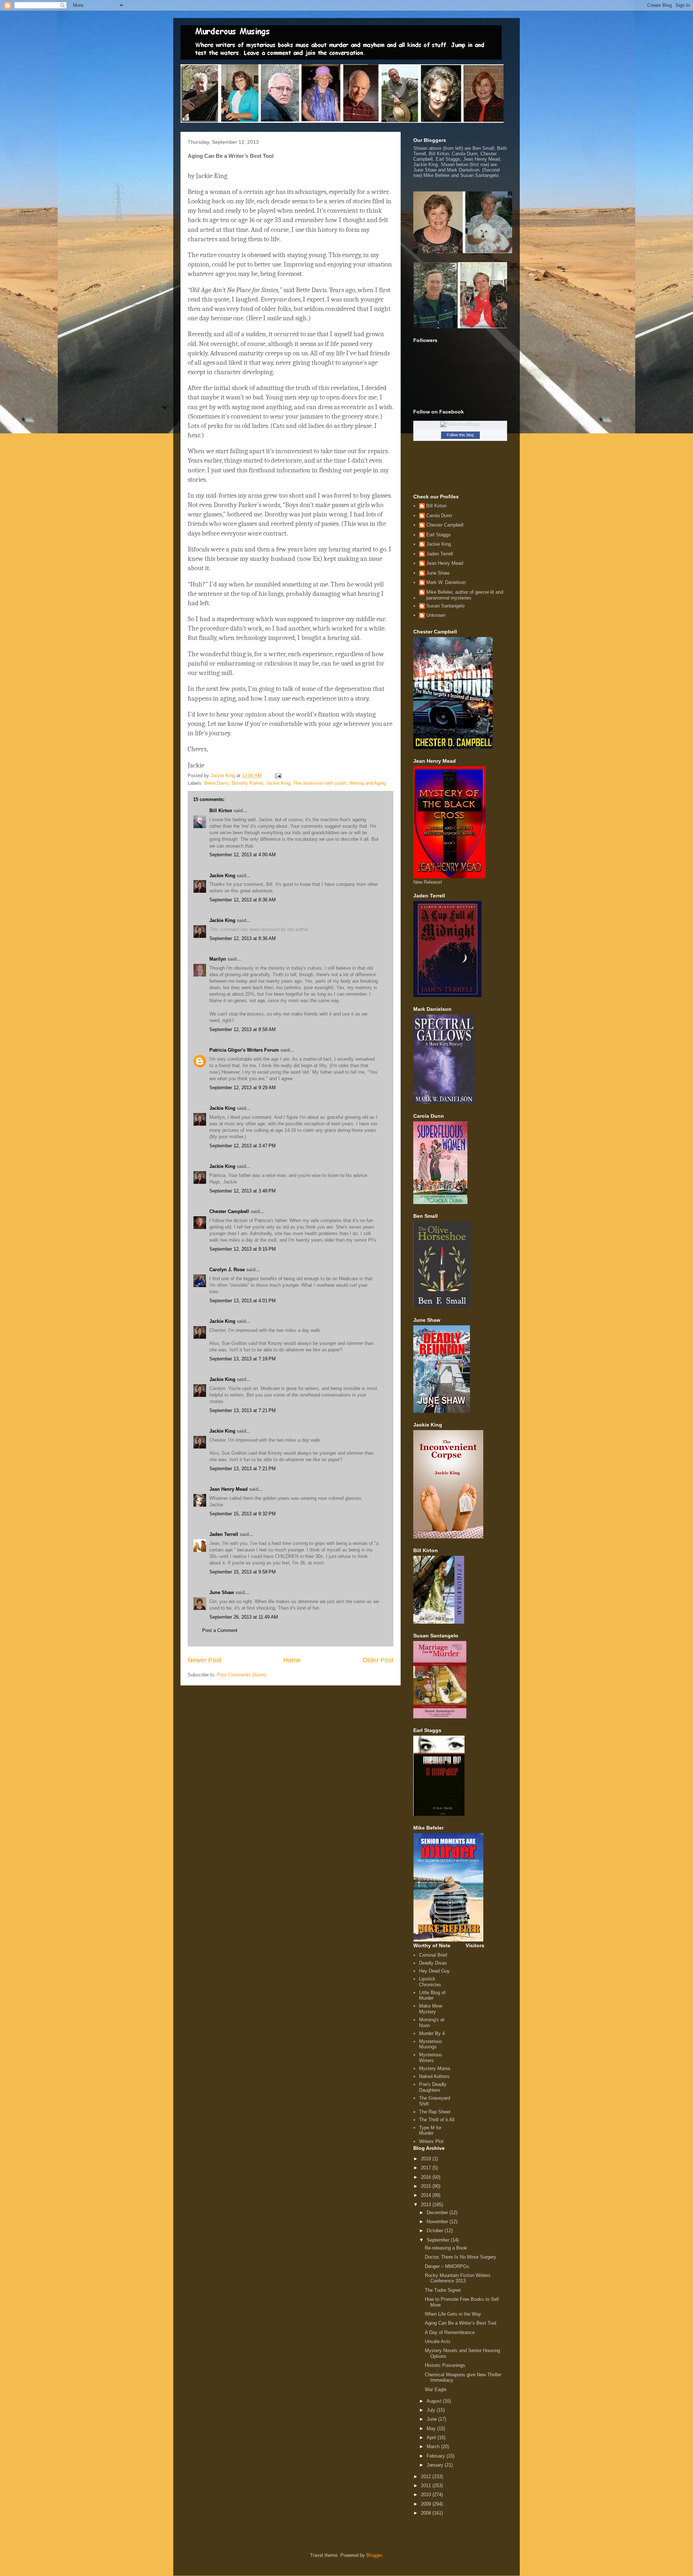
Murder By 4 (432, 2033)
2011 (427, 2486)
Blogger (374, 2555)
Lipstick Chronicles (430, 1982)
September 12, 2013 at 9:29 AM (243, 1088)
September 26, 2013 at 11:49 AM (244, 1617)
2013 (427, 2205)
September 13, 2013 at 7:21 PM (243, 1410)
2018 (427, 2159)
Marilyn (218, 959)
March (434, 2447)
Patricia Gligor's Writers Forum (244, 1050)
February (437, 2456)
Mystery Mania (435, 2068)
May (432, 2428)
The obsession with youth (320, 783)
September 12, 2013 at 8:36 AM (243, 900)
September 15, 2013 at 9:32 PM (243, 1514)
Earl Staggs (439, 535)
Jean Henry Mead (228, 1489)
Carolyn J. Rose (227, 1270)
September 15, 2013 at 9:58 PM (243, 1572)
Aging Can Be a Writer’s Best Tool (461, 2323)
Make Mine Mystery (431, 2009)
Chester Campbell (229, 1211)
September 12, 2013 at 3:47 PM (243, 1146)
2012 (427, 2477)
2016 (427, 2177)
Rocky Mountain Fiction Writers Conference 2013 (458, 2278)
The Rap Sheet (435, 2112)
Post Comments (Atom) (242, 1675)
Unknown (436, 615)
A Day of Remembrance (450, 2332)
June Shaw (222, 1592)
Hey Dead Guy (434, 1971)
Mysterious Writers (431, 2058)
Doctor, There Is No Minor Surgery (461, 2257)
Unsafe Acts (438, 2341)
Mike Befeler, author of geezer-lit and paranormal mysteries (465, 595)
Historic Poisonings (445, 2365)
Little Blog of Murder (432, 1995)
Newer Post (204, 1660)
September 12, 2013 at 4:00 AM (243, 855)
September (439, 2240)
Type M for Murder (430, 2131)
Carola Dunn (439, 516)
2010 (427, 2495)
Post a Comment (220, 1630)
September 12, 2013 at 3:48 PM (243, 1191)
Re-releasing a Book (446, 2248)
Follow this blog (460, 435)
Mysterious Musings (431, 2044)
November (438, 2222)
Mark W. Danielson (446, 582)
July (432, 2410)
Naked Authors (434, 2076)
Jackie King (278, 783)
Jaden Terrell (224, 1534)
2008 (427, 2513)
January (436, 2465)
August (435, 2401)
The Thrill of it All (437, 2120)
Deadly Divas (433, 1963)
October (436, 2231)
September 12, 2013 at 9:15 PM (243, 1249)
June (432, 2419)
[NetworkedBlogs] (460, 424)
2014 (427, 2195)
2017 (427, 2168)
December (438, 2213)
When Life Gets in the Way (453, 2314)
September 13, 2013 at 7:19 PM (243, 1359)
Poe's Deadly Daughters (433, 2087)
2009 (427, 2504)
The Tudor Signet (443, 2290)
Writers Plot (431, 2141)
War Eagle (436, 2389)
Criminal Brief (433, 1955)
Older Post (378, 1660)
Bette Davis (217, 783)
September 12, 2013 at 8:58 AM (243, 1029)
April (432, 2438)
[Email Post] (278, 776)
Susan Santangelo (445, 606)
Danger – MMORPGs (447, 2266)
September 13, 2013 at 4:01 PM (243, 1301)
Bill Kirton (221, 811)
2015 (427, 2186)
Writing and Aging (368, 783)
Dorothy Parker (247, 783)
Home (292, 1660)
